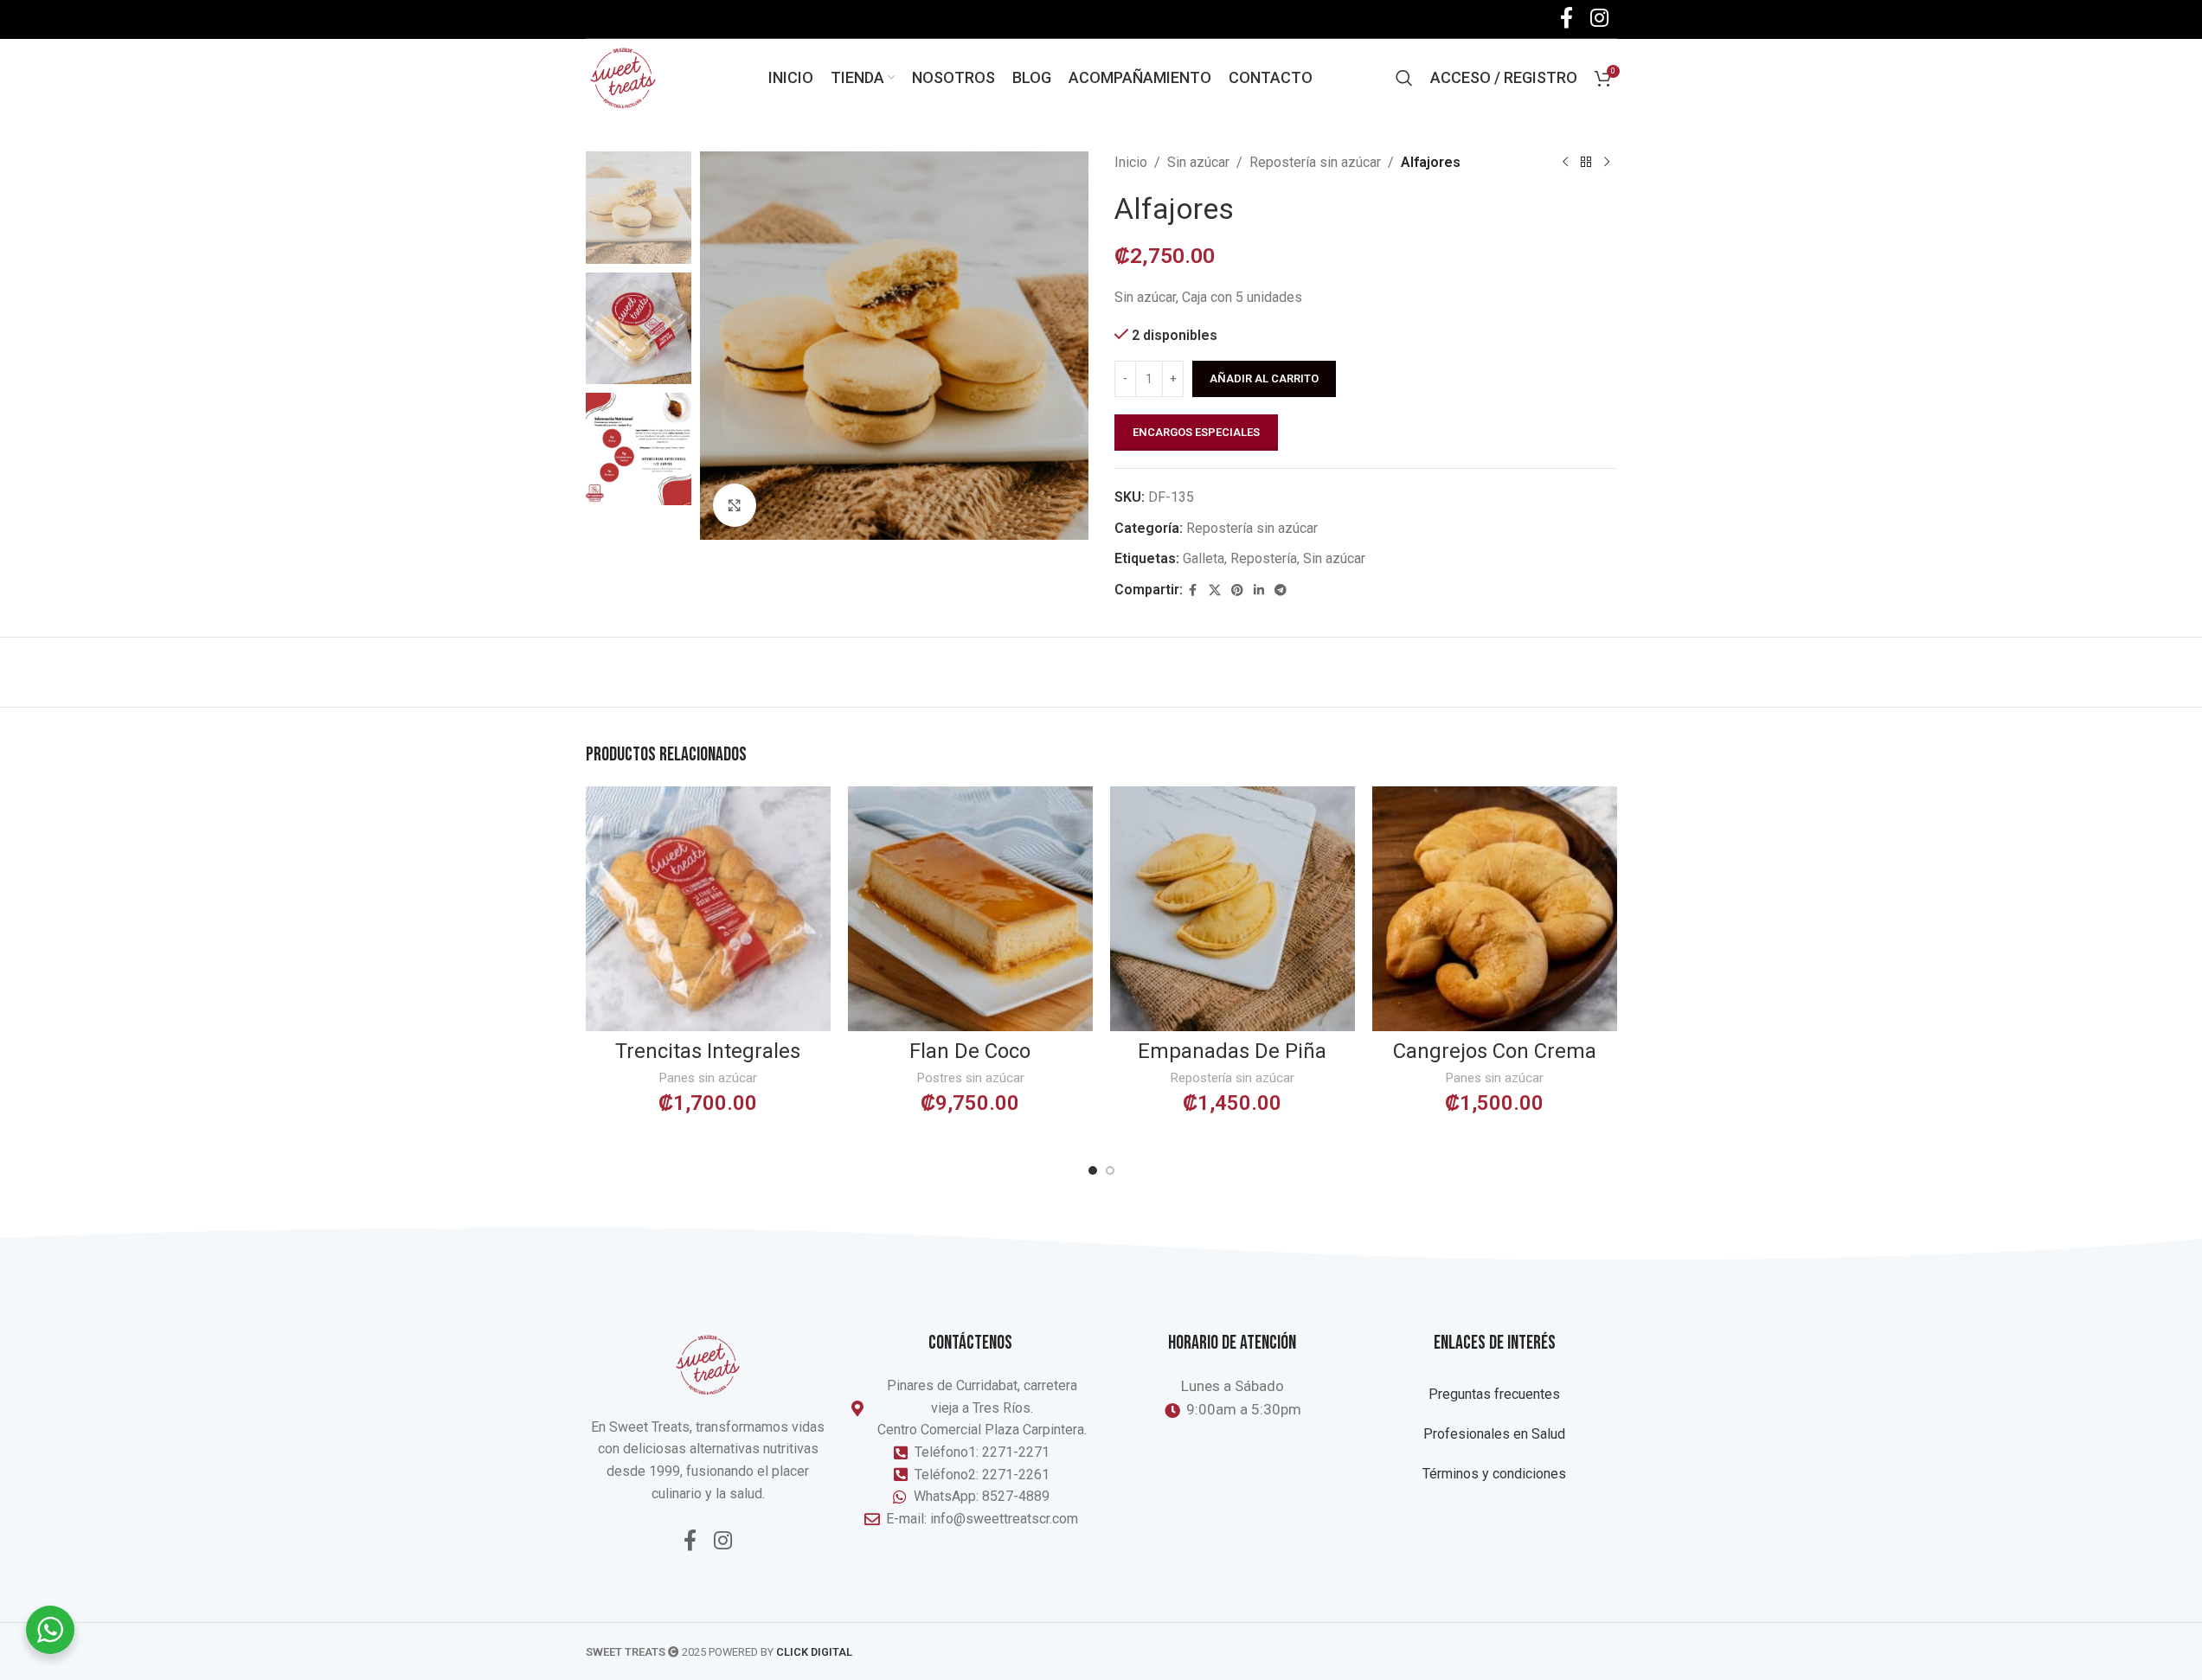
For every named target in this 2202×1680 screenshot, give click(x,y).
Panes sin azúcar (708, 1078)
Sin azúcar (1198, 162)
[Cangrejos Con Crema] (1495, 909)
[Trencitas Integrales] (708, 909)
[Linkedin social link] (1259, 590)
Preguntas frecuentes (1494, 1394)
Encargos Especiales (1196, 432)
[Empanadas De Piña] (1233, 909)
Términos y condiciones (1494, 1474)
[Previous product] (1565, 163)
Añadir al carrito (1264, 378)
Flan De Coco (970, 1051)
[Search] (1404, 78)
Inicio (1131, 162)
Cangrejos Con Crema (1495, 1051)
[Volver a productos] (1586, 163)
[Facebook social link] (1193, 590)
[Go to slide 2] (1110, 1170)
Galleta (1204, 558)
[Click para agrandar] (735, 505)
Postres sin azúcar (970, 1078)
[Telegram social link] (1281, 590)
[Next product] (1607, 163)
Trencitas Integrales (708, 1051)
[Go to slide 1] (1093, 1170)
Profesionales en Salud (1494, 1434)
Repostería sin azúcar (1315, 162)
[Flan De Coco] (970, 909)
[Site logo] (623, 77)
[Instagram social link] (723, 1542)
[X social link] (1215, 590)
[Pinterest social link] (1237, 590)
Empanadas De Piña (1232, 1051)
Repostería (1264, 558)
